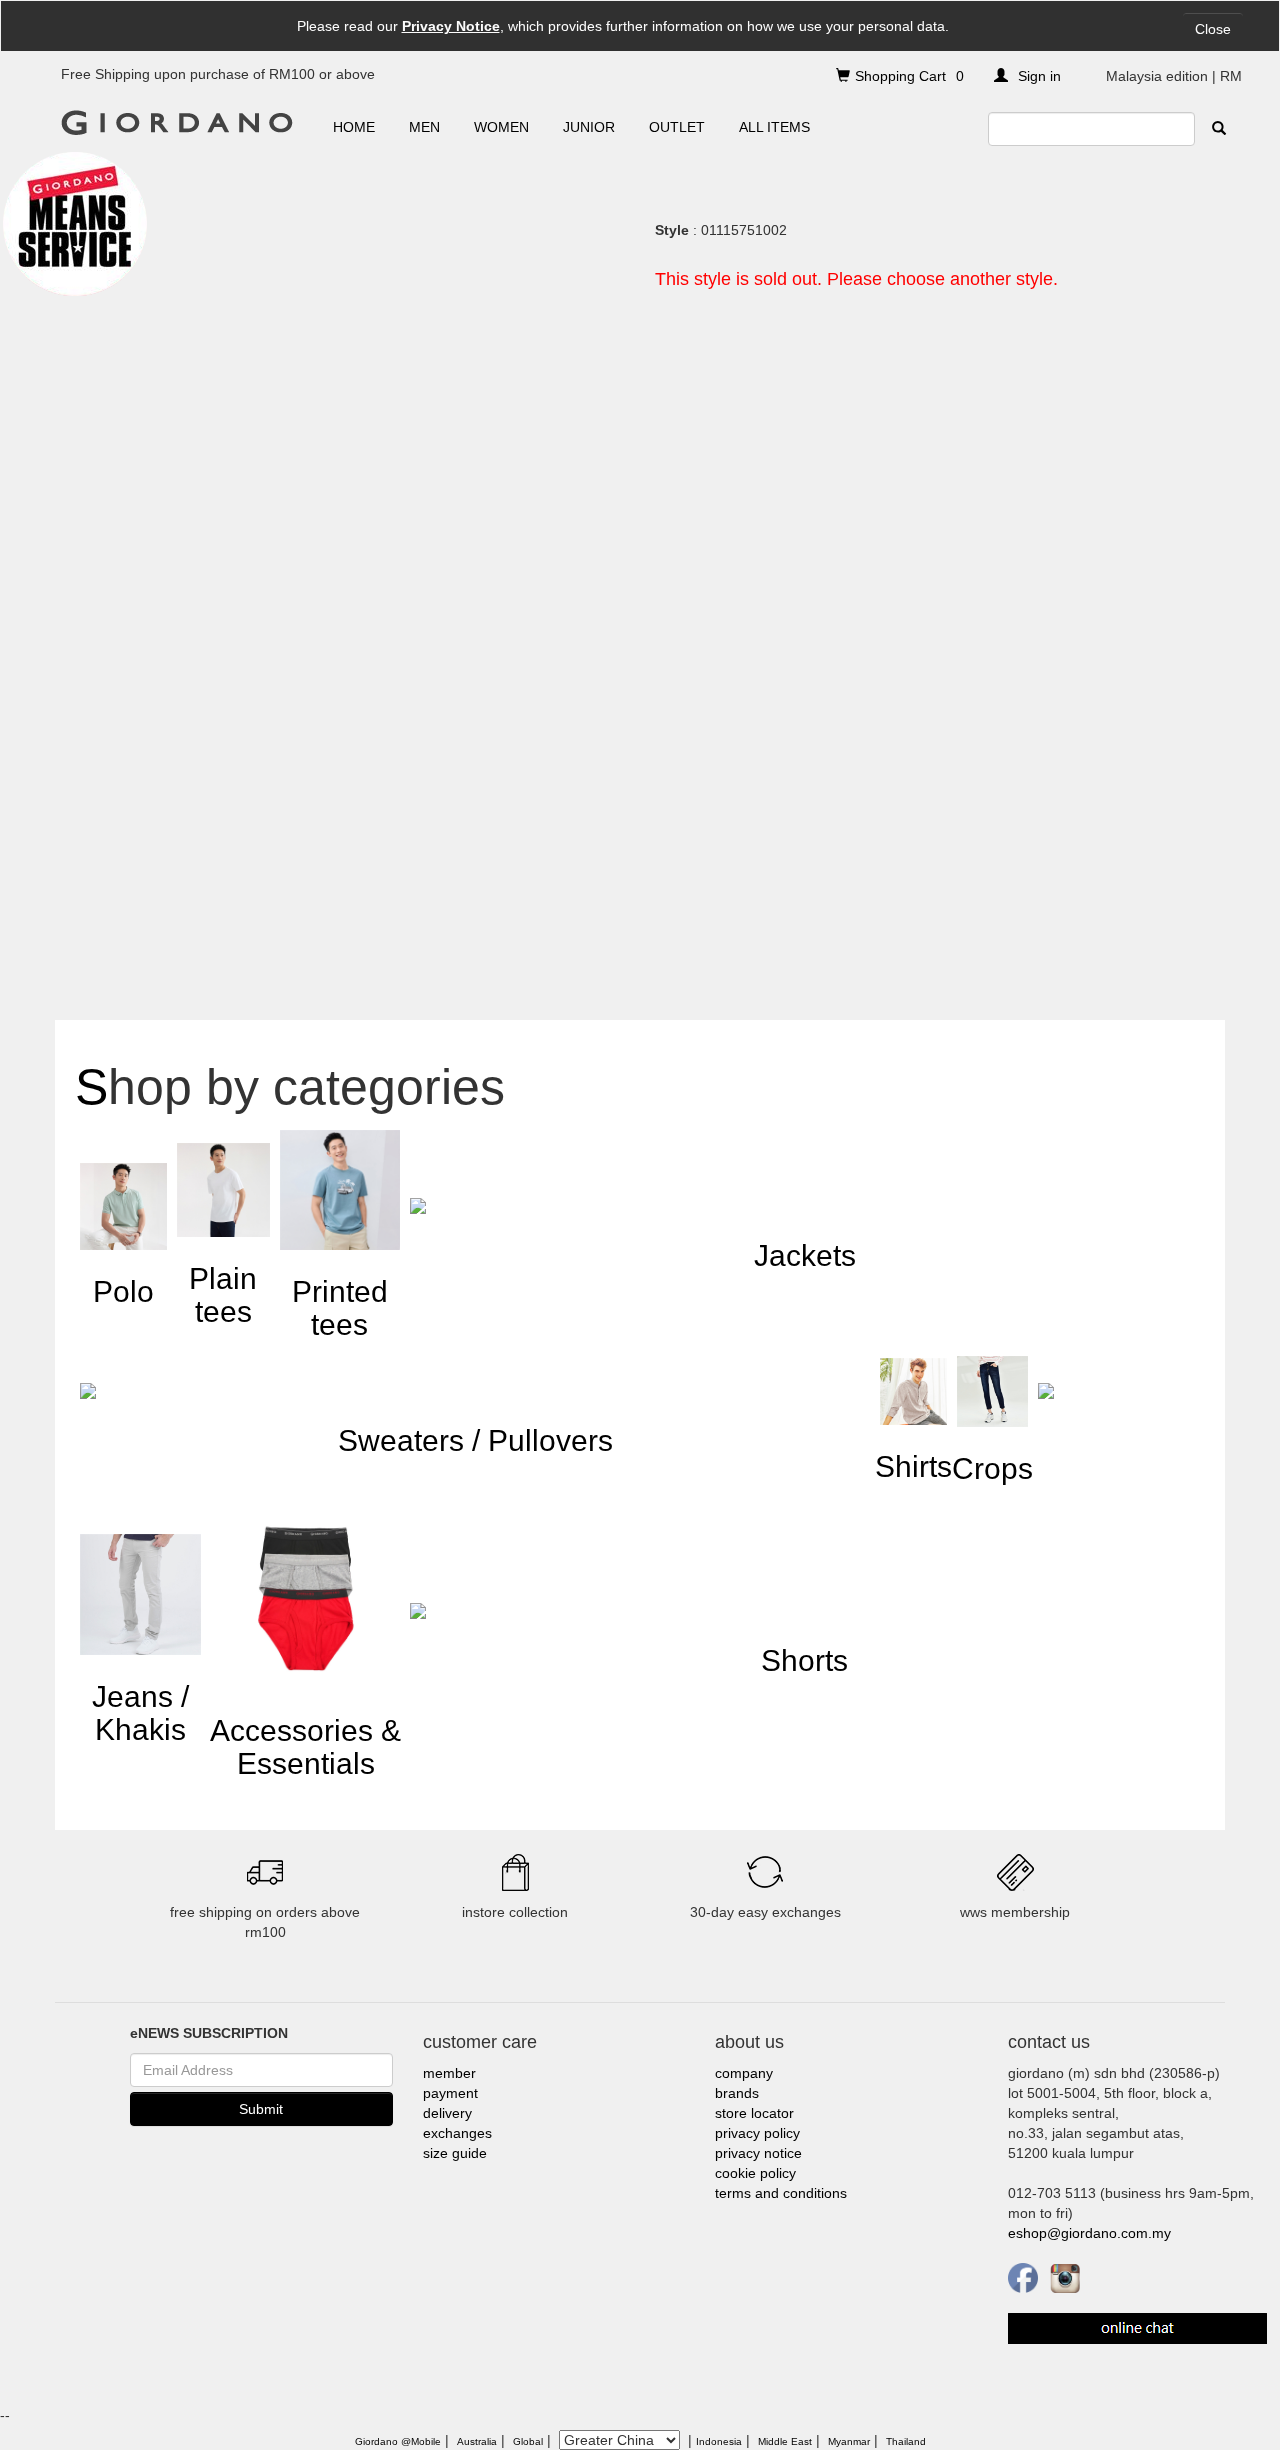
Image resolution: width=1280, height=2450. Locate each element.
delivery (447, 2113)
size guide (455, 2153)
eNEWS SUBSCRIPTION (209, 2033)
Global (528, 2441)
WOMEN (501, 127)
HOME (354, 127)
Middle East (785, 2441)
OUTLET (677, 127)
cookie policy (755, 2173)
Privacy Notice (451, 26)
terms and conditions (781, 2193)
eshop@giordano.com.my (1089, 2233)
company (744, 2073)
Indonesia (719, 2441)
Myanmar (849, 2441)
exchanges (457, 2133)
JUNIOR (589, 127)
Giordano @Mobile (398, 2441)
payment (450, 2093)
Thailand (906, 2441)
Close (1213, 29)
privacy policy (757, 2133)
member (449, 2073)
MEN (424, 127)
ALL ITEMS (774, 127)
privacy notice (758, 2153)
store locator (754, 2113)
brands (737, 2093)
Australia (477, 2441)
